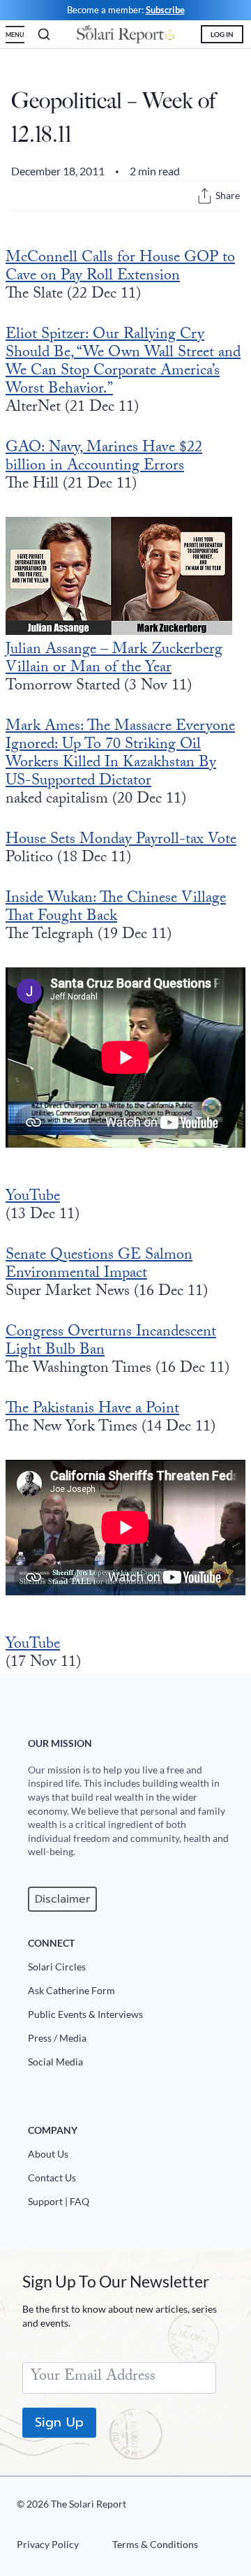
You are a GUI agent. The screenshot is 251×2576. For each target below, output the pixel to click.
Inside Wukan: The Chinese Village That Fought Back (116, 908)
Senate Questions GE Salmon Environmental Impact (99, 1265)
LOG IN (222, 34)
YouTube (33, 1198)
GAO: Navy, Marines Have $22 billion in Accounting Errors (104, 458)
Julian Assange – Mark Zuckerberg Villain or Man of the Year (114, 660)
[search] (44, 34)
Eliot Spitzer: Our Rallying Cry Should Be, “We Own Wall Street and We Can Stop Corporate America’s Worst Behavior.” (123, 363)
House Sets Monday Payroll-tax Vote (121, 841)
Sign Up (59, 2422)
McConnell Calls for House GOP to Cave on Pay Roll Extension (120, 268)
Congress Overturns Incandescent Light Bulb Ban (111, 1342)
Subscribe (165, 10)
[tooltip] (205, 196)
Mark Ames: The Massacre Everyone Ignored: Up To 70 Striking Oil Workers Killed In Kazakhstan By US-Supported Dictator (120, 755)
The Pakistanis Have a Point (92, 1410)
